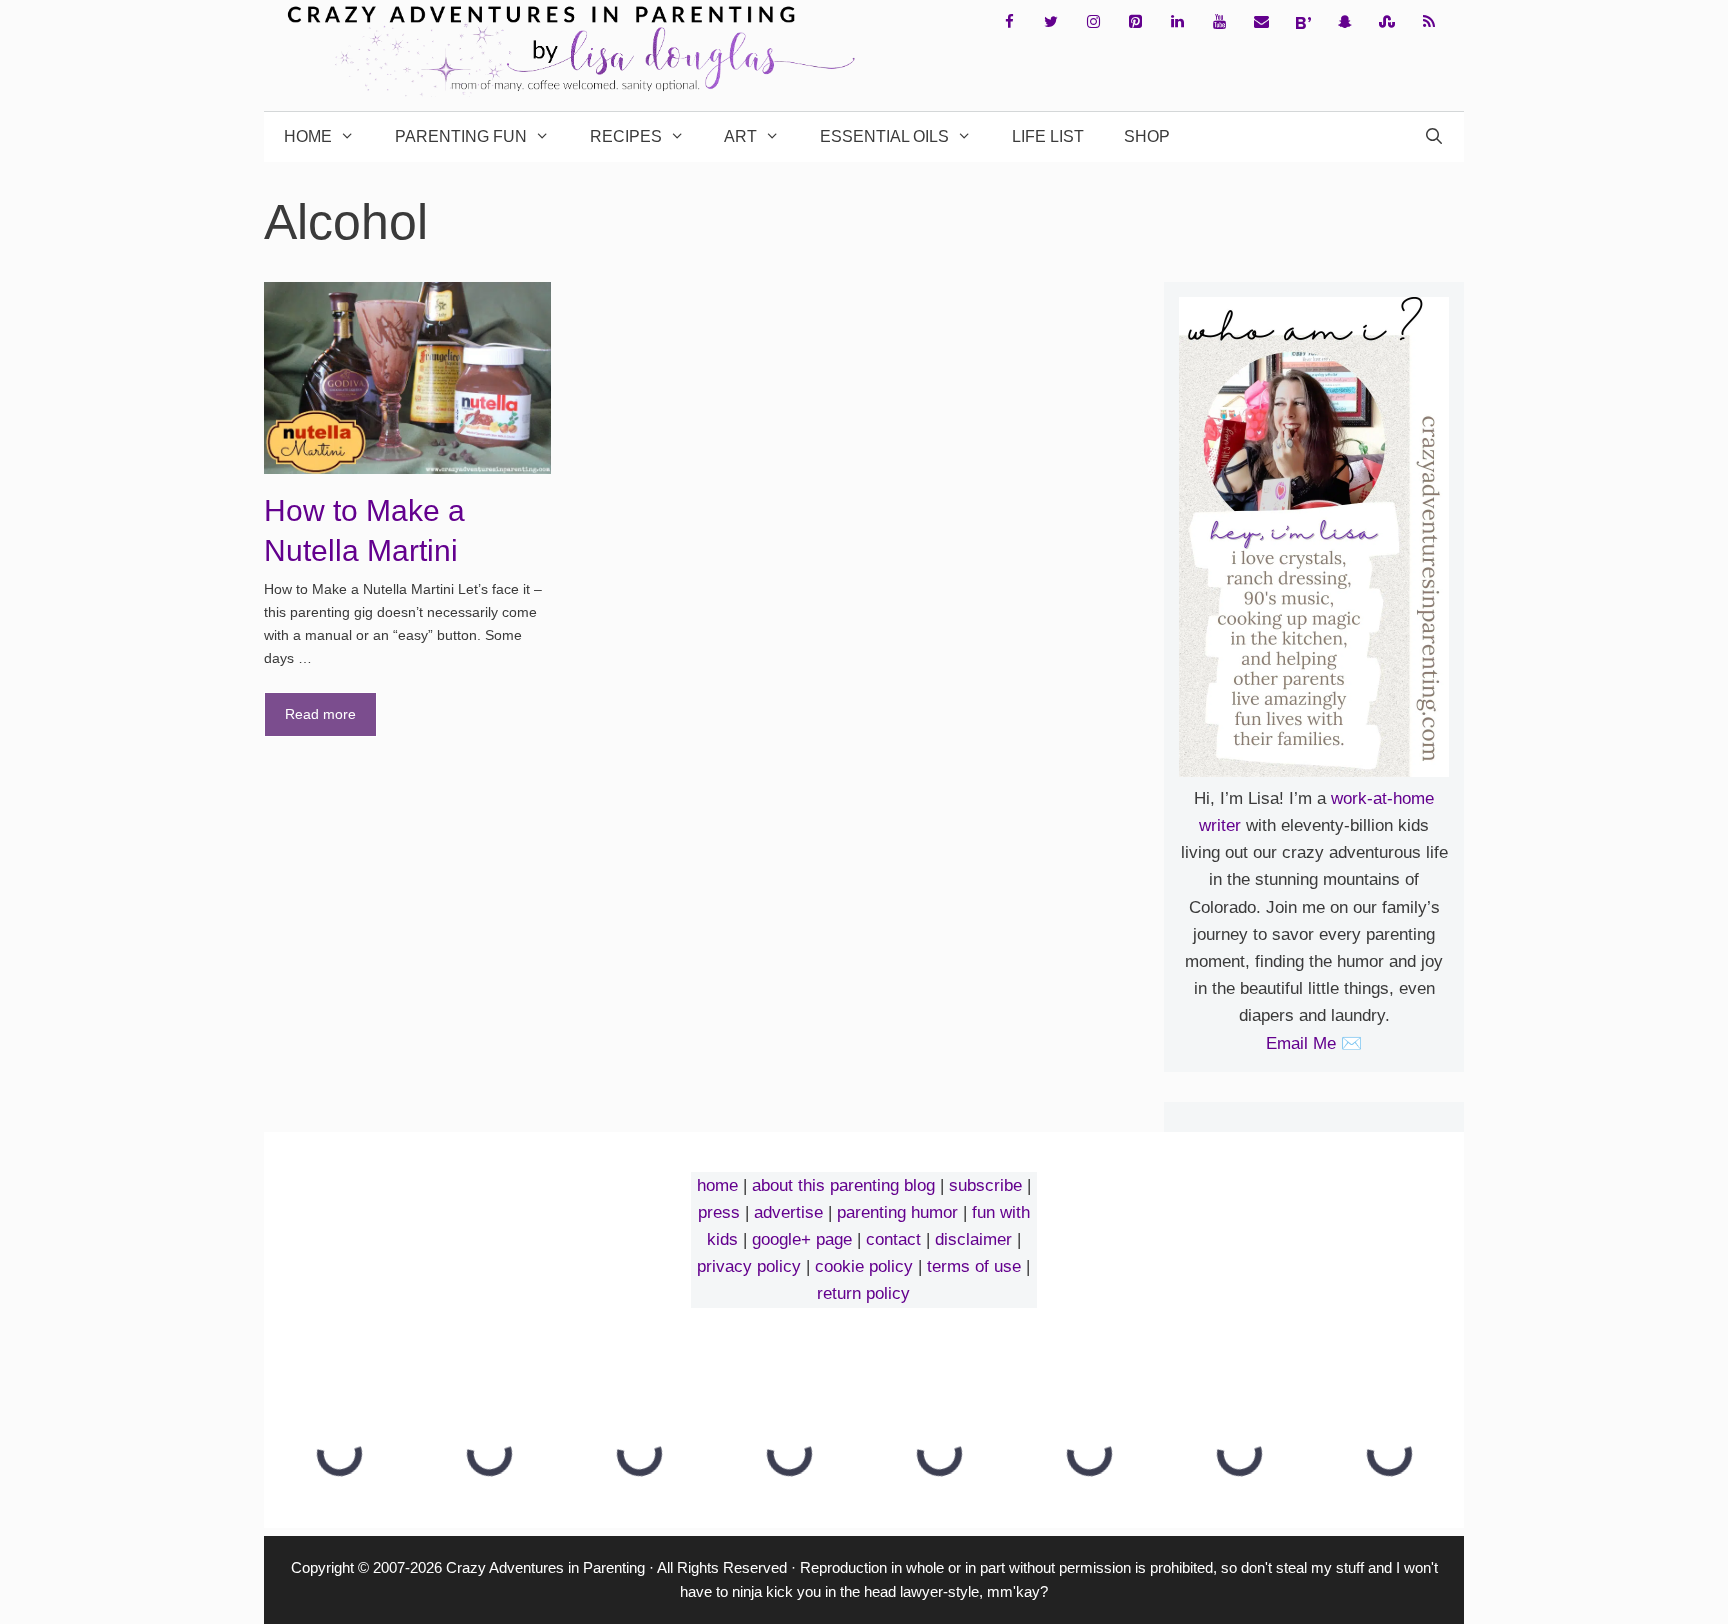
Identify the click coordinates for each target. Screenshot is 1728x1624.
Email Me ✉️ (1314, 1043)
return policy (863, 1293)
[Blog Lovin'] (1303, 23)
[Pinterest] (1135, 22)
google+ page (802, 1239)
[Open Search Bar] (1433, 137)
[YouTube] (1219, 22)
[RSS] (1429, 22)
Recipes (626, 136)
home (717, 1185)
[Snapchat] (1345, 22)
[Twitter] (1051, 22)
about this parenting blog (843, 1185)
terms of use (974, 1266)
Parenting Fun (461, 136)
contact (893, 1239)
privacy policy (749, 1266)
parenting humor (897, 1212)
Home (308, 136)
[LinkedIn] (1177, 22)
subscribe (985, 1185)
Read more (320, 714)
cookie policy (864, 1266)
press (719, 1212)
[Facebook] (1009, 22)
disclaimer (973, 1239)
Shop (1147, 136)
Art (740, 136)
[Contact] (1261, 22)
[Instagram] (1093, 22)
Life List (1048, 136)
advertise (788, 1212)
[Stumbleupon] (1387, 22)
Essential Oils (884, 136)
